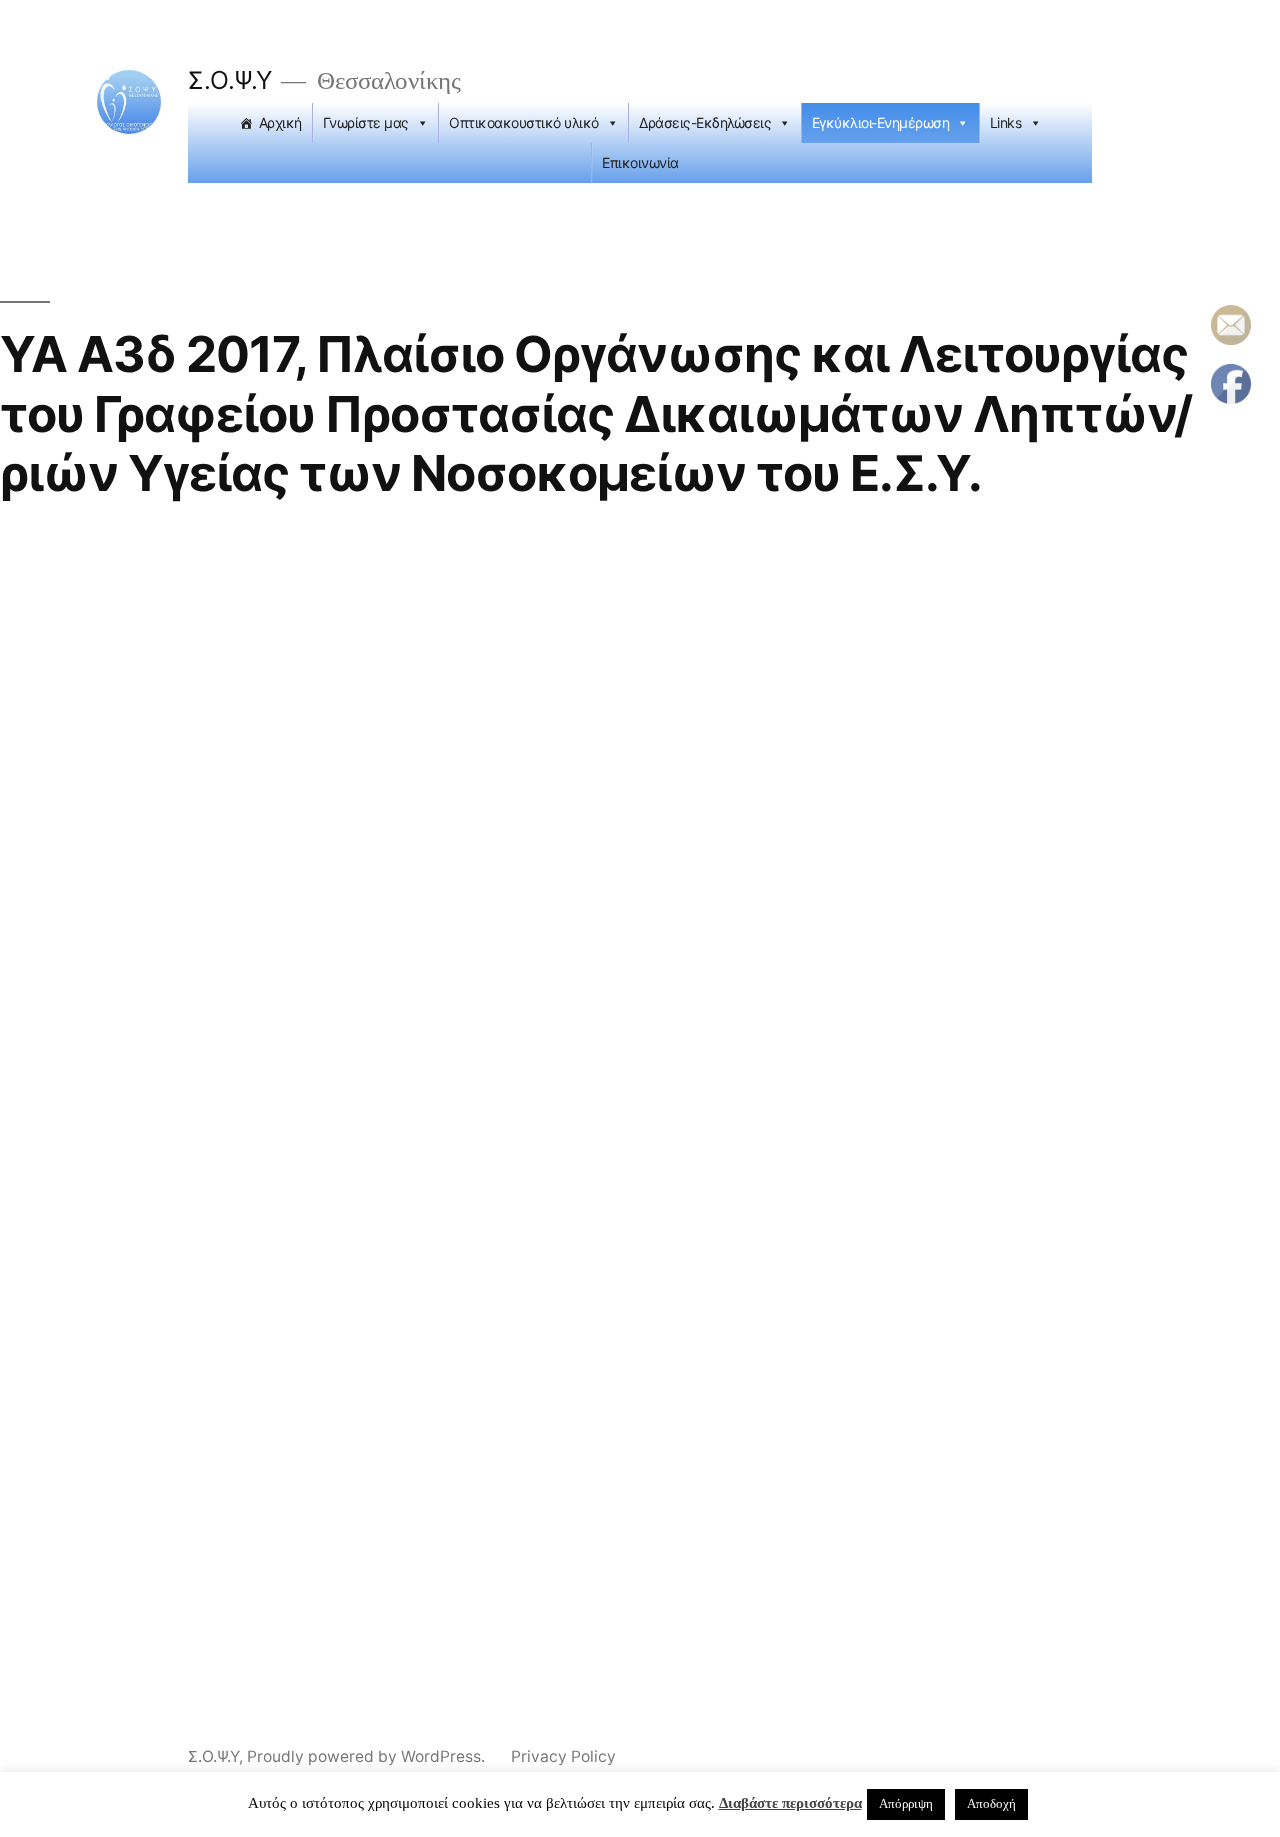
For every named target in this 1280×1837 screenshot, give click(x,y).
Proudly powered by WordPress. (368, 1756)
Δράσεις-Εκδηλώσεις (705, 122)
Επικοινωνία (640, 162)
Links (1006, 122)
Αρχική (280, 122)
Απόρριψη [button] (906, 1804)
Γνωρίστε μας (366, 122)
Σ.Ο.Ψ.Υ (230, 80)
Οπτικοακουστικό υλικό (524, 122)
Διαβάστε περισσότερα (790, 1803)
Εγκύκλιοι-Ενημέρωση (881, 122)
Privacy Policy (563, 1756)
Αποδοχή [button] (991, 1804)
